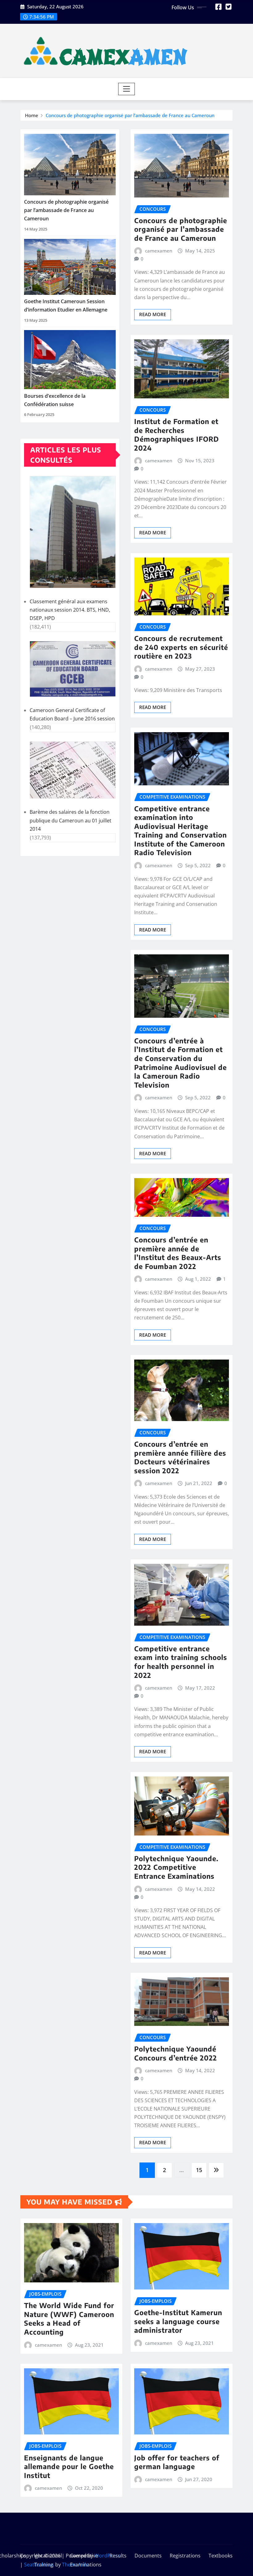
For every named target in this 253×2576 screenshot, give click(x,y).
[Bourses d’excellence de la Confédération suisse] (70, 360)
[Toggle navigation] (127, 89)
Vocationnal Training (48, 2560)
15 (199, 2170)
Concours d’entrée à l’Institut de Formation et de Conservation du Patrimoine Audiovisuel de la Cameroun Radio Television (180, 1063)
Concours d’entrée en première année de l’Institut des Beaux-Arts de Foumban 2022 (178, 1253)
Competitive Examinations (86, 2560)
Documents (148, 2556)
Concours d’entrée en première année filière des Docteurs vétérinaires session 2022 (180, 1457)
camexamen (159, 251)
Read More (153, 314)
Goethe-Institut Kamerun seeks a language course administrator (178, 2321)
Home (32, 115)
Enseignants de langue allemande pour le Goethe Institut (69, 2466)
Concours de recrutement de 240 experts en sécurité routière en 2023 (181, 647)
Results (118, 2556)
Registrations (185, 2556)
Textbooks (221, 2556)
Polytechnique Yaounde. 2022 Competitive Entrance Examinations (176, 1867)
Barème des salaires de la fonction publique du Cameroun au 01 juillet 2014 (71, 820)
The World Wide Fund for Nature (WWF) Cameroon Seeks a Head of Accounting (69, 2319)
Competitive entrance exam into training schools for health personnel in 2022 (181, 1662)
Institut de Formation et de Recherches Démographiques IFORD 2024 (177, 435)
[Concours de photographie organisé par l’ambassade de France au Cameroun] (70, 165)
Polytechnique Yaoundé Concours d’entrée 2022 (176, 2053)
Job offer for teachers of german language (177, 2462)
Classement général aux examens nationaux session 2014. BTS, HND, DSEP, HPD (70, 610)
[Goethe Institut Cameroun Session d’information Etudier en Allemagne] (70, 267)
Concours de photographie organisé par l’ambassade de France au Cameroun (130, 115)
